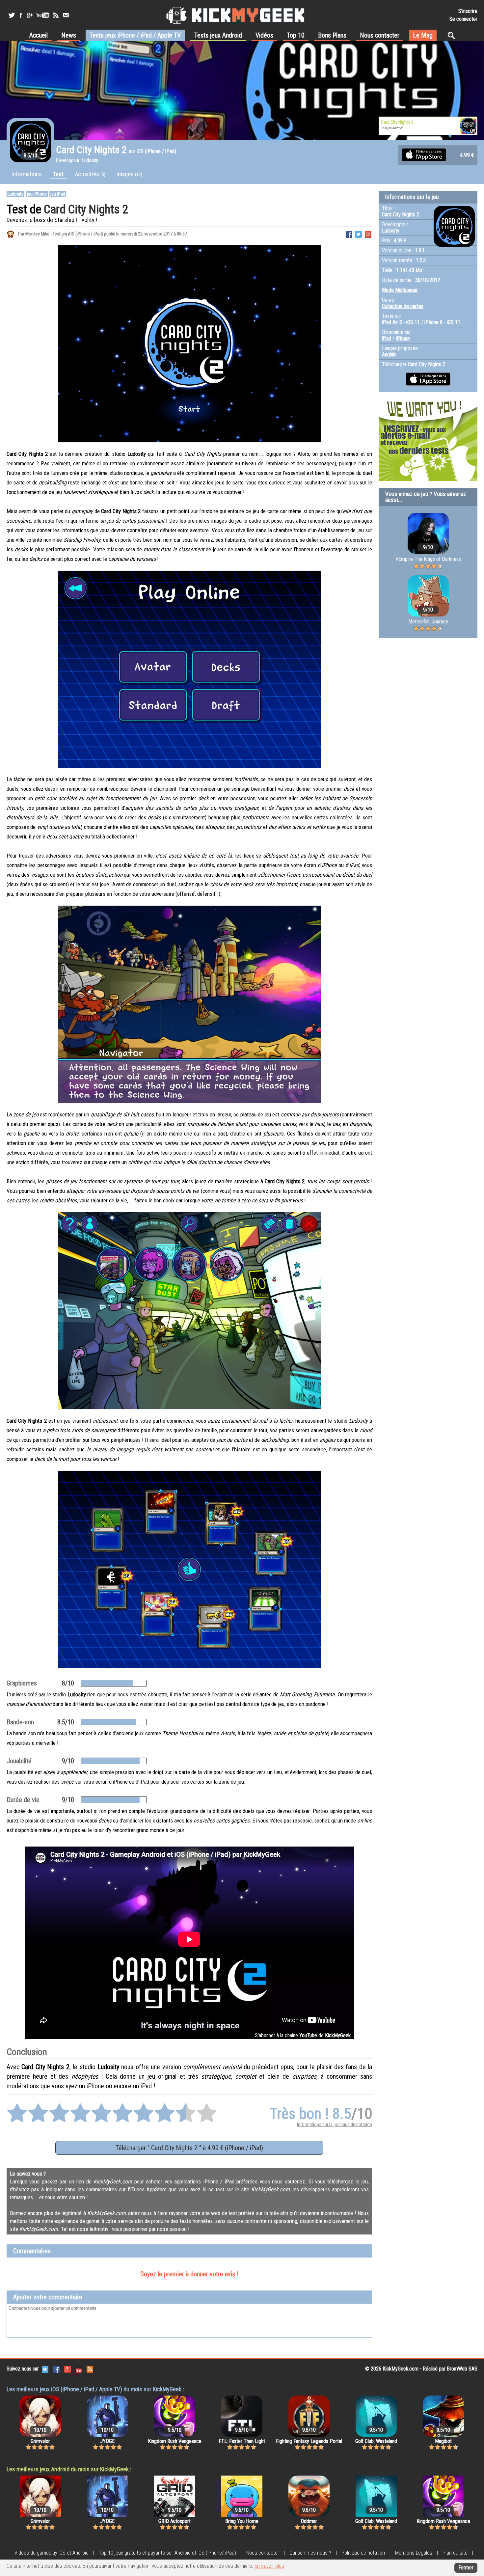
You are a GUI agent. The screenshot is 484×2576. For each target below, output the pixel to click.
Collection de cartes (403, 306)
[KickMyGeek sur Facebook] (21, 15)
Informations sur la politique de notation (335, 2124)
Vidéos (264, 35)
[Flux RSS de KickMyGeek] (56, 15)
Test (58, 174)
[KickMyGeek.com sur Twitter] (45, 2369)
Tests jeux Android (218, 35)
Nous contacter (380, 35)
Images (129, 174)
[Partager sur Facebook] (349, 234)
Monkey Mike (37, 234)
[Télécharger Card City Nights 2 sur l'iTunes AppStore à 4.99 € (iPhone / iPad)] (424, 154)
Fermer (466, 2568)
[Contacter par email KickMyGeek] (66, 15)
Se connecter (463, 19)
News (69, 35)
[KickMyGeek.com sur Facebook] (56, 2369)
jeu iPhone (37, 194)
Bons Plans (332, 35)
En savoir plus (269, 2566)
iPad (387, 338)
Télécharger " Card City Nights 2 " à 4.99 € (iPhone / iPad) (189, 2148)
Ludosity (15, 194)
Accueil (39, 35)
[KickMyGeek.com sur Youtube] (79, 2369)
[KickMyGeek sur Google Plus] (30, 15)
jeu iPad (58, 194)
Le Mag (423, 35)
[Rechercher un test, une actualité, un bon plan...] (453, 35)
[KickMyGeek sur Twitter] (12, 15)
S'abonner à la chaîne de (303, 2035)
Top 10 (296, 35)
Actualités (90, 174)
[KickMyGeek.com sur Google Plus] (67, 2369)
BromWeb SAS (462, 2369)
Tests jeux (135, 35)
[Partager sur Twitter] (359, 234)
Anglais (389, 355)
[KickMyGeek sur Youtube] (43, 15)
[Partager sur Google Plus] (368, 234)
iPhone (403, 338)
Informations (27, 174)
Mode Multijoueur (400, 290)
